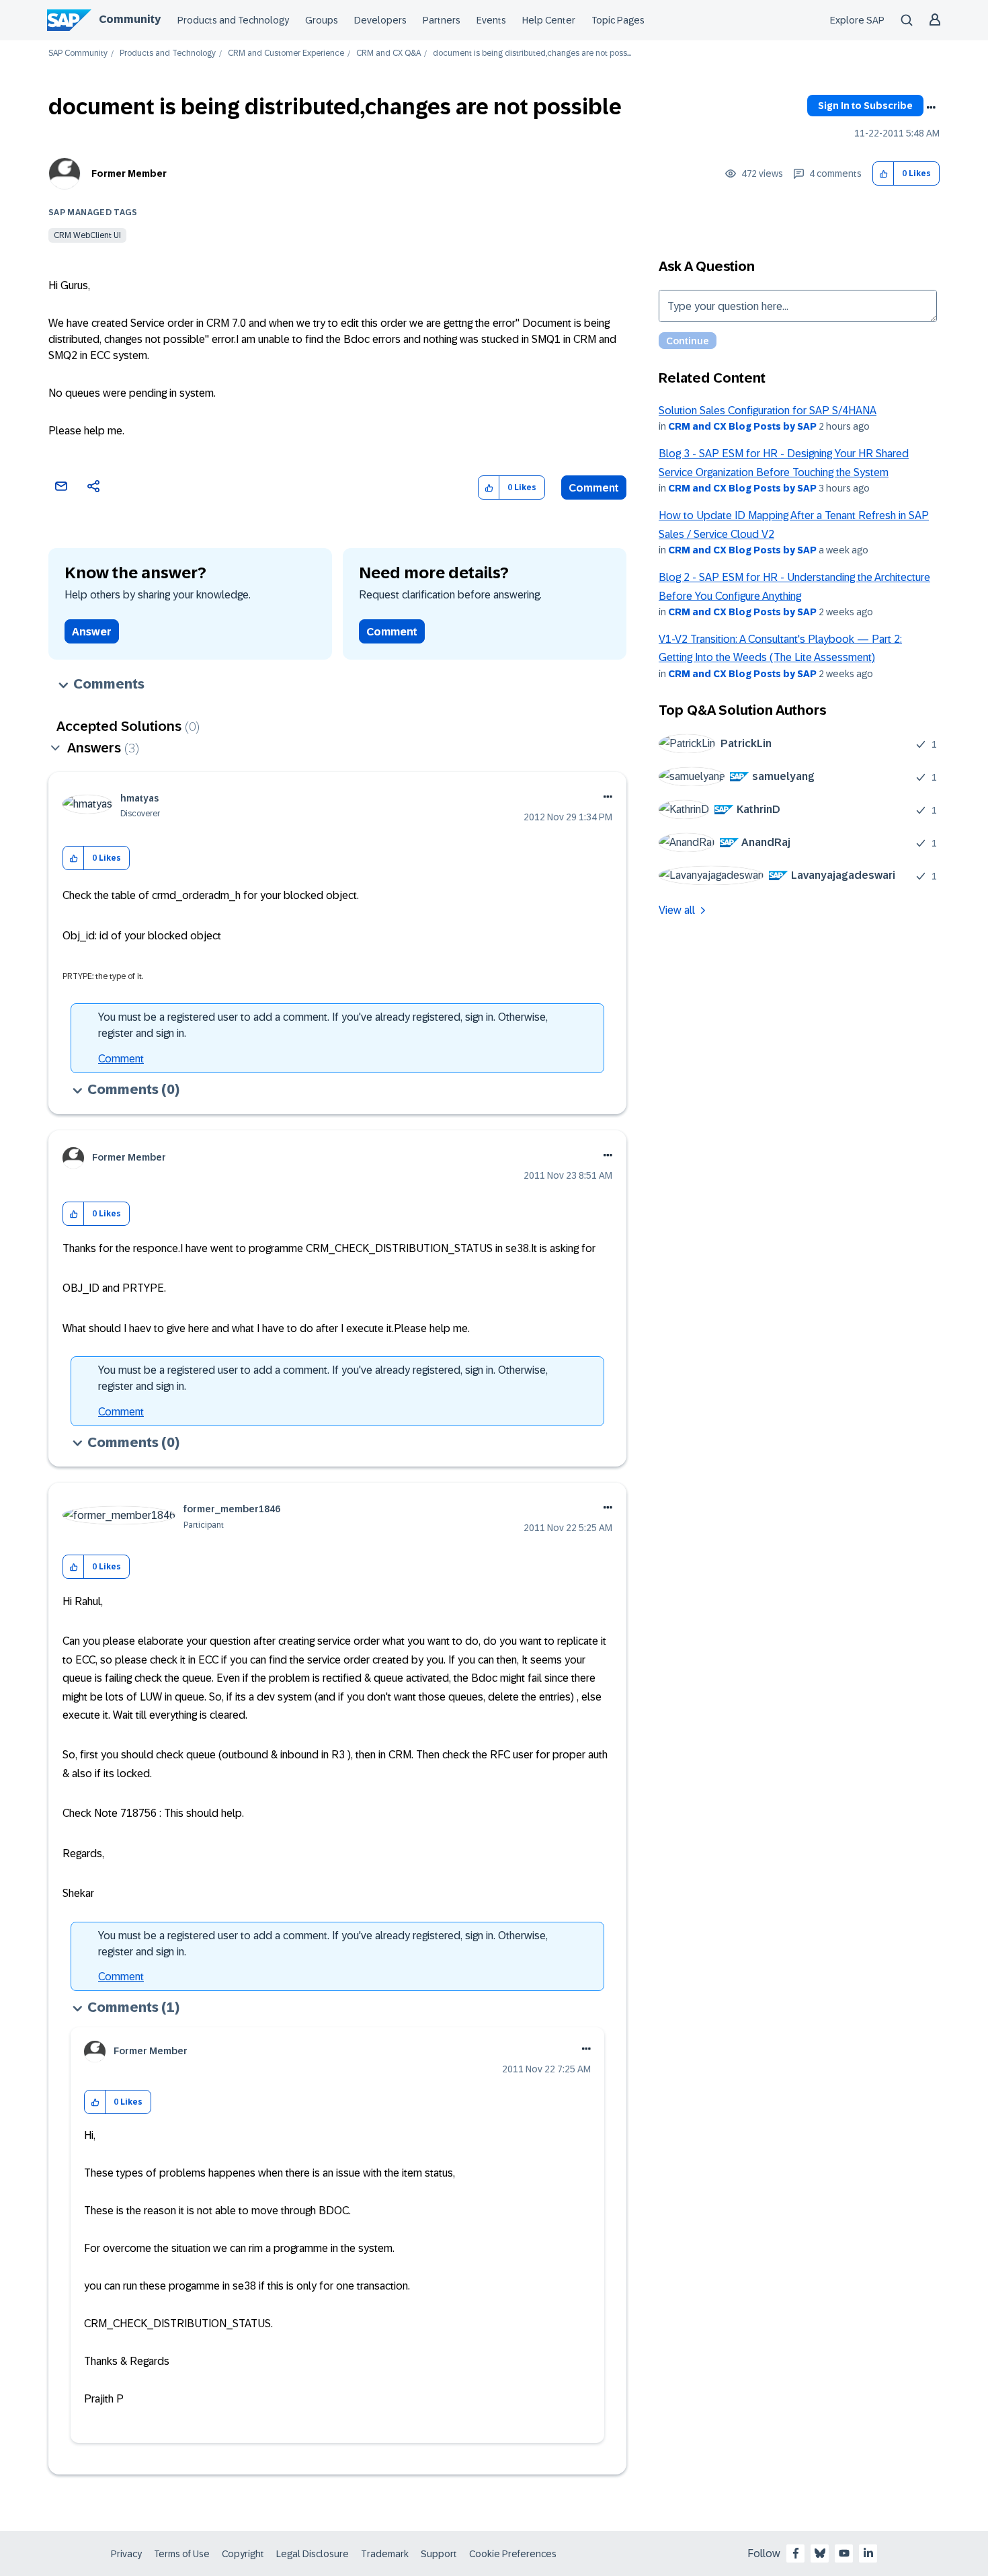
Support (439, 2554)
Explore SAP (857, 20)
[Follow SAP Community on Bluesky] (820, 2553)
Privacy (126, 2554)
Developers (380, 20)
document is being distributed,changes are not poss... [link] (532, 53)
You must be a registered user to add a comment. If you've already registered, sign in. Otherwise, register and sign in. (323, 1025)
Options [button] (931, 108)
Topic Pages (618, 20)
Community (130, 19)
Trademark (385, 2554)
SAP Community (78, 53)
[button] (883, 174)
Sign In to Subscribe (865, 106)
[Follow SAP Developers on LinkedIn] (868, 2553)
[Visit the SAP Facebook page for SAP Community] (796, 2553)
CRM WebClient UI (87, 235)
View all (677, 910)
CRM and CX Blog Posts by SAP (742, 426)
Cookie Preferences (513, 2554)
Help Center (549, 20)
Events (491, 20)
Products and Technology (233, 20)
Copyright (243, 2554)
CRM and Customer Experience (286, 53)
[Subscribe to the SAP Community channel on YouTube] (844, 2553)
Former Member (129, 173)
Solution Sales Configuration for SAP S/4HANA (768, 411)
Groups (322, 20)
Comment (594, 488)
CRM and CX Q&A (388, 53)
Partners (442, 20)
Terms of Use (182, 2554)
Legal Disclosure (313, 2554)
